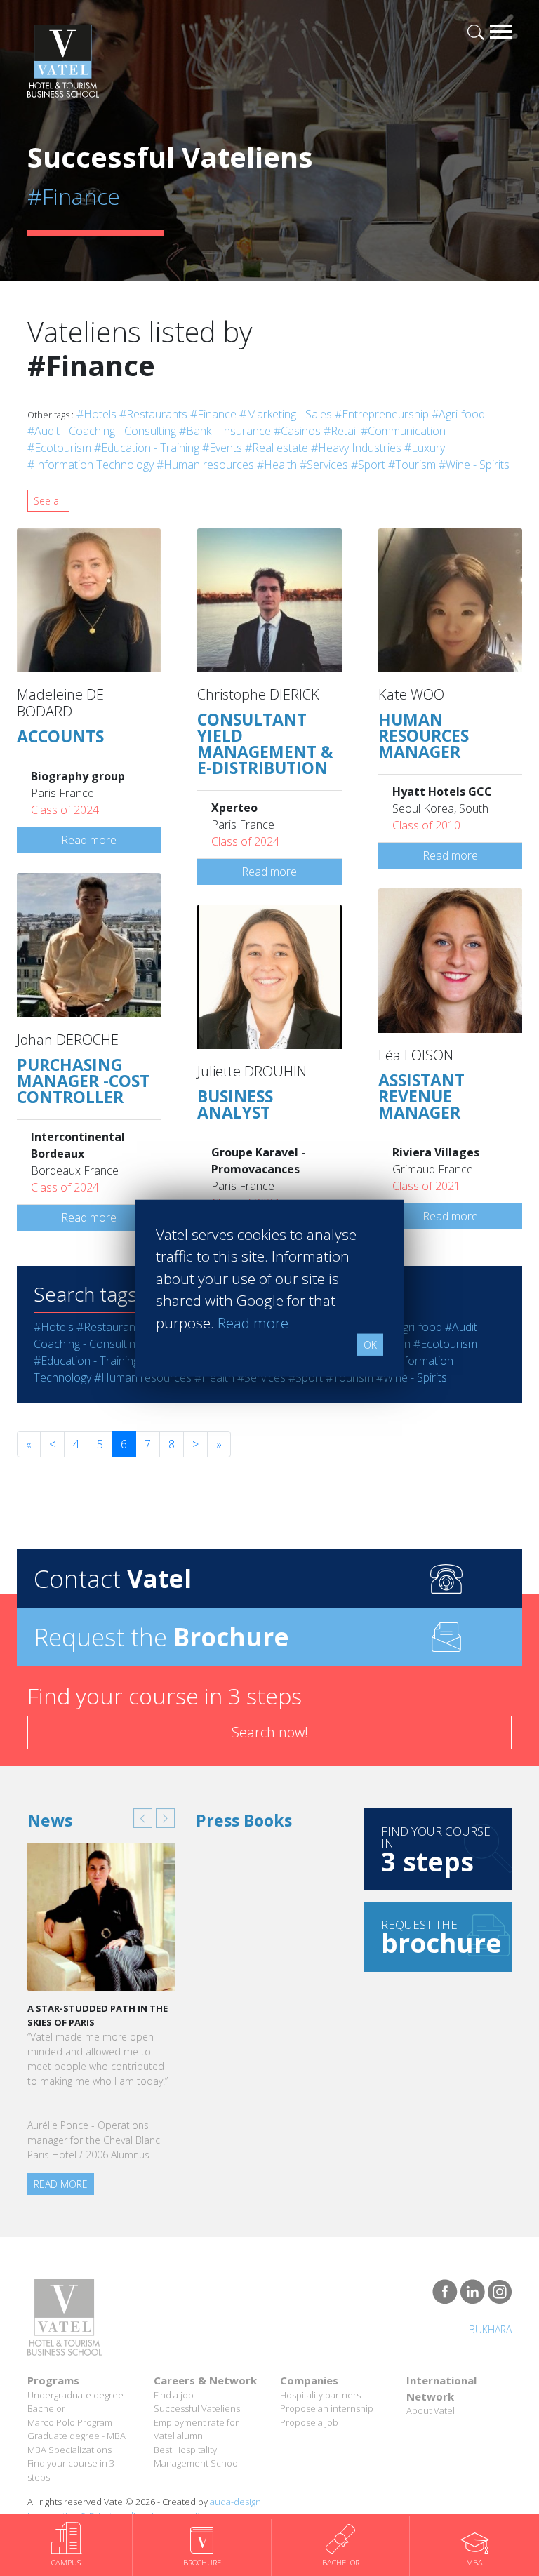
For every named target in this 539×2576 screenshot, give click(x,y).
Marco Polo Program (70, 2422)
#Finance (213, 414)
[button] (143, 1818)
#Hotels (97, 414)
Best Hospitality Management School (197, 2457)
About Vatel (431, 2410)
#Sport (368, 465)
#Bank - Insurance (225, 431)
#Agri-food (458, 414)
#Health (277, 465)
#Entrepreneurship (382, 414)
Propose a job (309, 2422)
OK (370, 1345)
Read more (89, 840)
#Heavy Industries (356, 448)
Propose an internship (327, 2408)
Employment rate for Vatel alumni (196, 2429)
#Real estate (277, 448)
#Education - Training (147, 448)
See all (48, 501)
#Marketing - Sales (286, 414)
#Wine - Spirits (474, 465)
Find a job (174, 2395)
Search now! (270, 1732)
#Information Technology (91, 465)
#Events (222, 448)
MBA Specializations (69, 2450)
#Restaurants (153, 414)
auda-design (235, 2502)
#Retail (341, 431)
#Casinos (297, 431)
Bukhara (490, 2329)
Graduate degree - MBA (76, 2436)
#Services (324, 465)
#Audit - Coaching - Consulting (102, 431)
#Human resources (205, 465)
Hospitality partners (320, 2395)
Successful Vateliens (197, 2408)
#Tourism (412, 465)
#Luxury (425, 448)
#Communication (403, 431)
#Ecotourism (59, 448)
